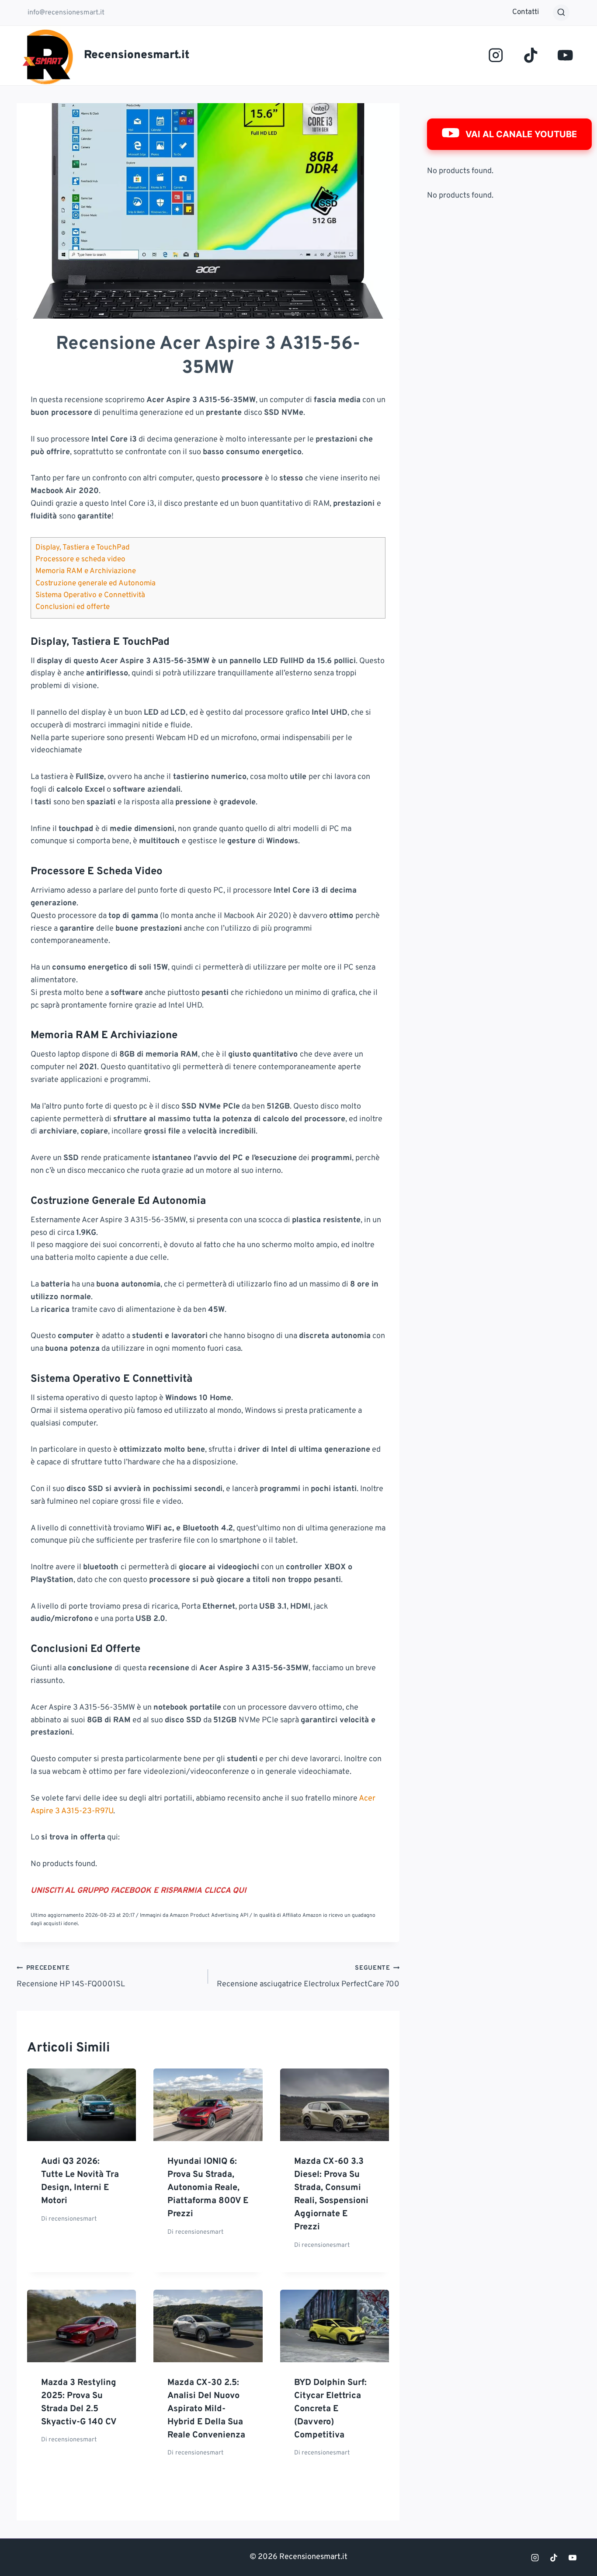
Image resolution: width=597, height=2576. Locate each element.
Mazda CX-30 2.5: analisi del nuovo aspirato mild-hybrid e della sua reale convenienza (206, 2409)
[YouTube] (565, 55)
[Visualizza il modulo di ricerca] (561, 13)
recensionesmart (73, 2219)
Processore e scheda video (80, 560)
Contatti (526, 12)
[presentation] (82, 2105)
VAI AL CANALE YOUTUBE (521, 134)
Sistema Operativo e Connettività (90, 595)
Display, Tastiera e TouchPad (83, 548)
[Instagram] (496, 55)
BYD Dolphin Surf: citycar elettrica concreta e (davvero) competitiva (330, 2409)
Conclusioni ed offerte (73, 607)
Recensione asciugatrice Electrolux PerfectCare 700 (308, 1977)
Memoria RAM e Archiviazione (86, 571)
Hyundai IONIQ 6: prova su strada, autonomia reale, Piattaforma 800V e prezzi (208, 2188)
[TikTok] (530, 55)
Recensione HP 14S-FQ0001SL (71, 1977)
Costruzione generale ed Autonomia (95, 584)
